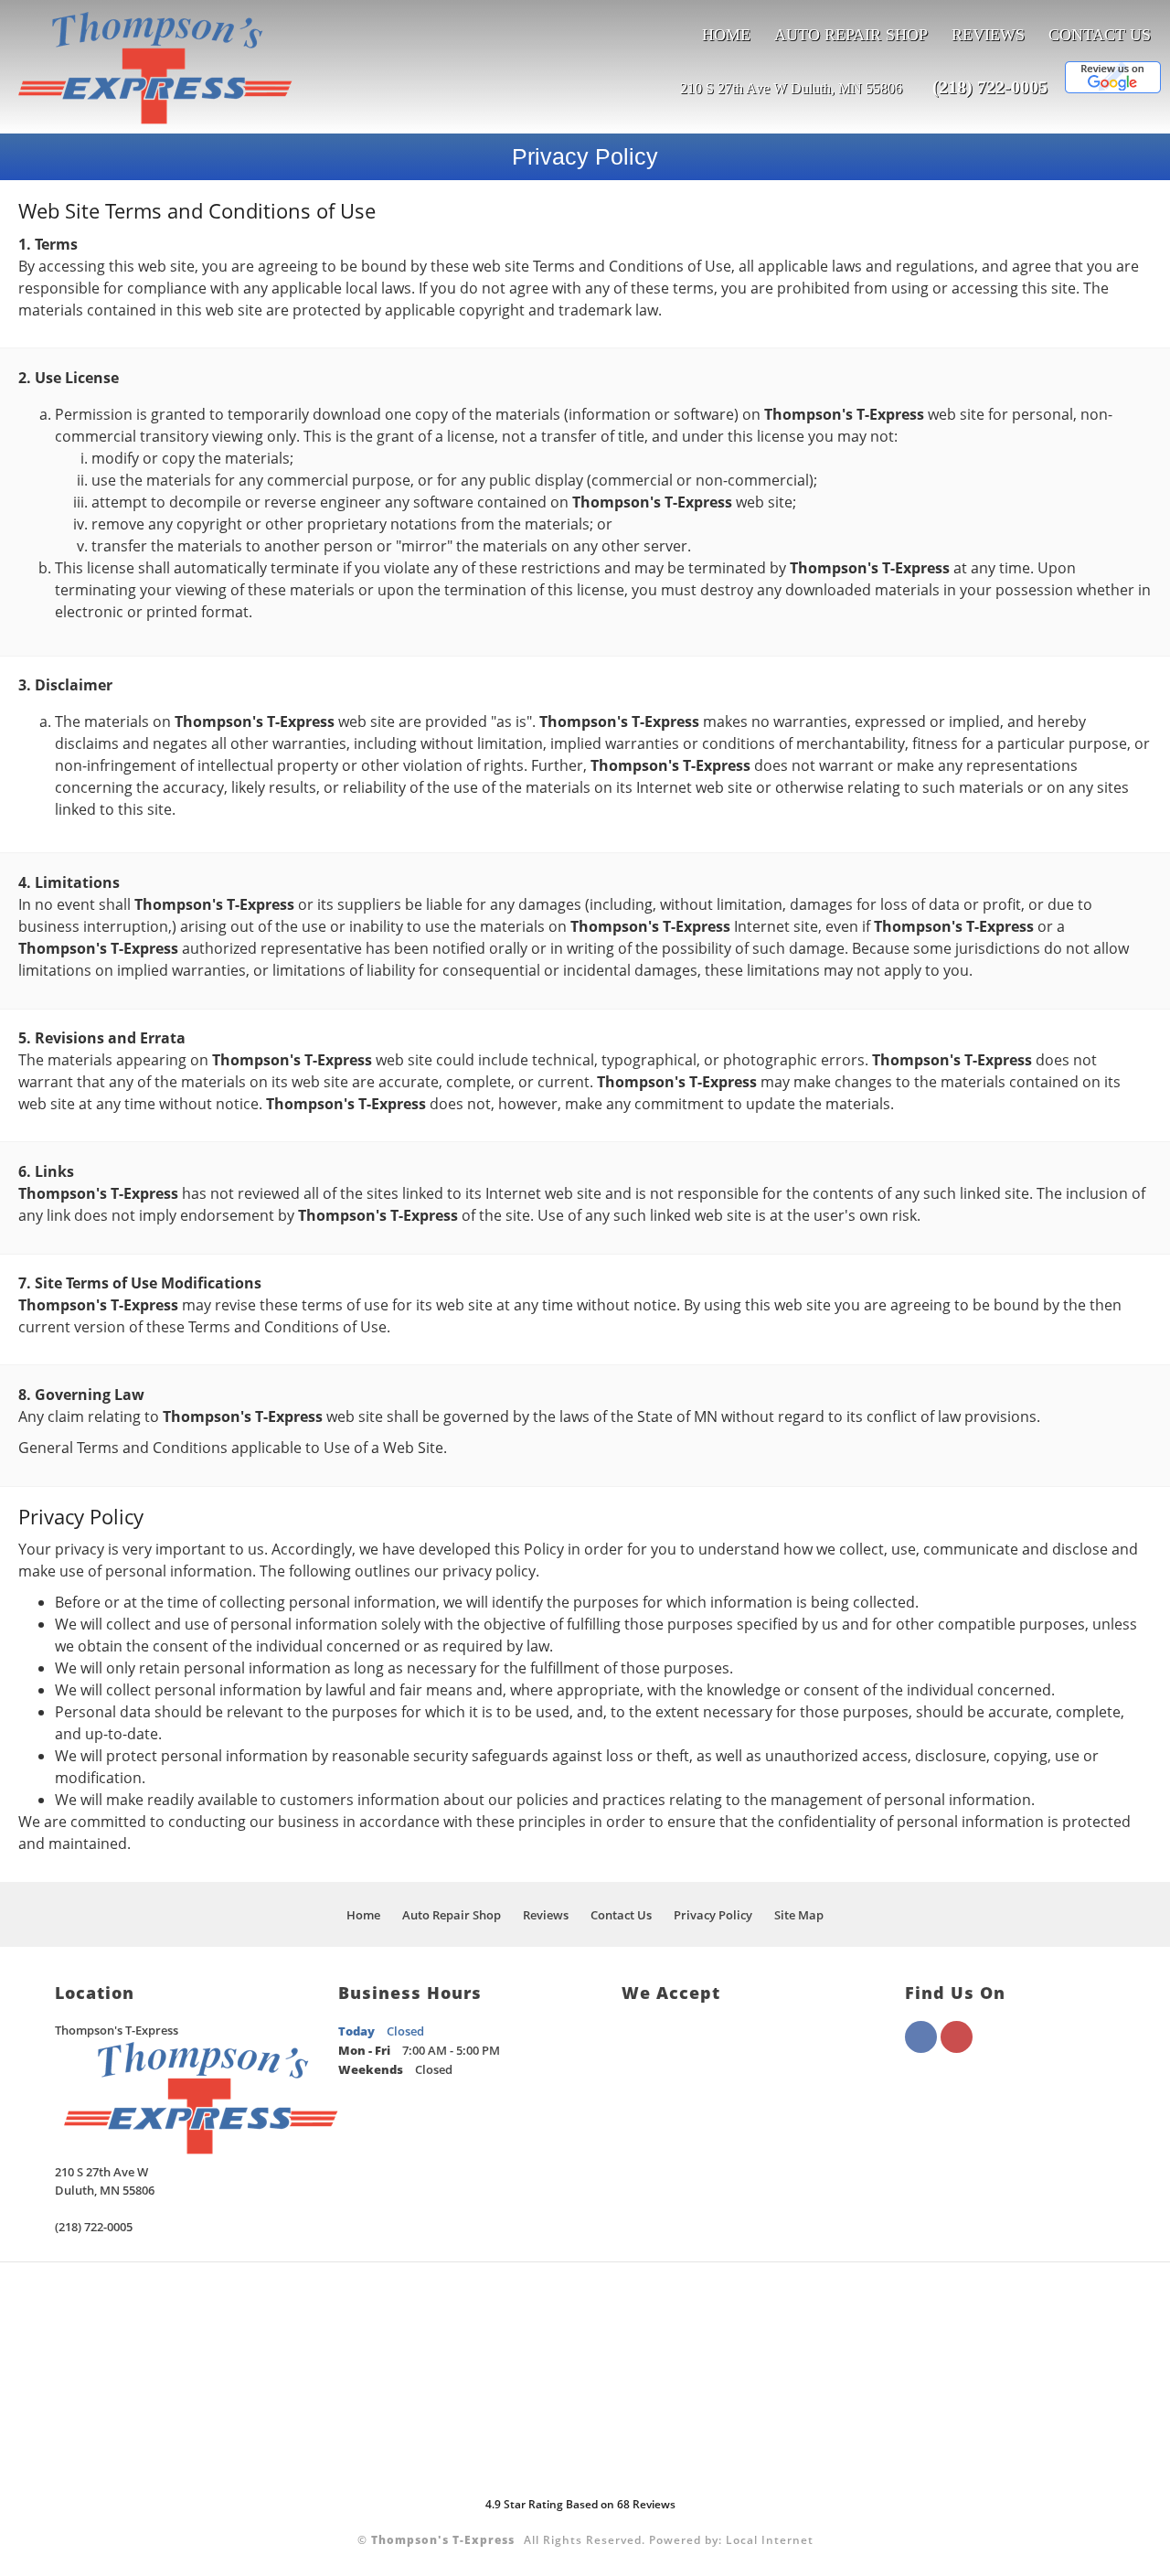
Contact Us (1100, 35)
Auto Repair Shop (851, 35)
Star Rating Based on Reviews (580, 2504)
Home (726, 35)
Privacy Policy (713, 1915)
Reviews (988, 35)
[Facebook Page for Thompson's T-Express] (921, 2047)
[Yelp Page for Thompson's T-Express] (957, 2047)
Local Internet (770, 2540)
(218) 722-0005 (990, 87)
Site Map (799, 1915)
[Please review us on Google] (1113, 88)
